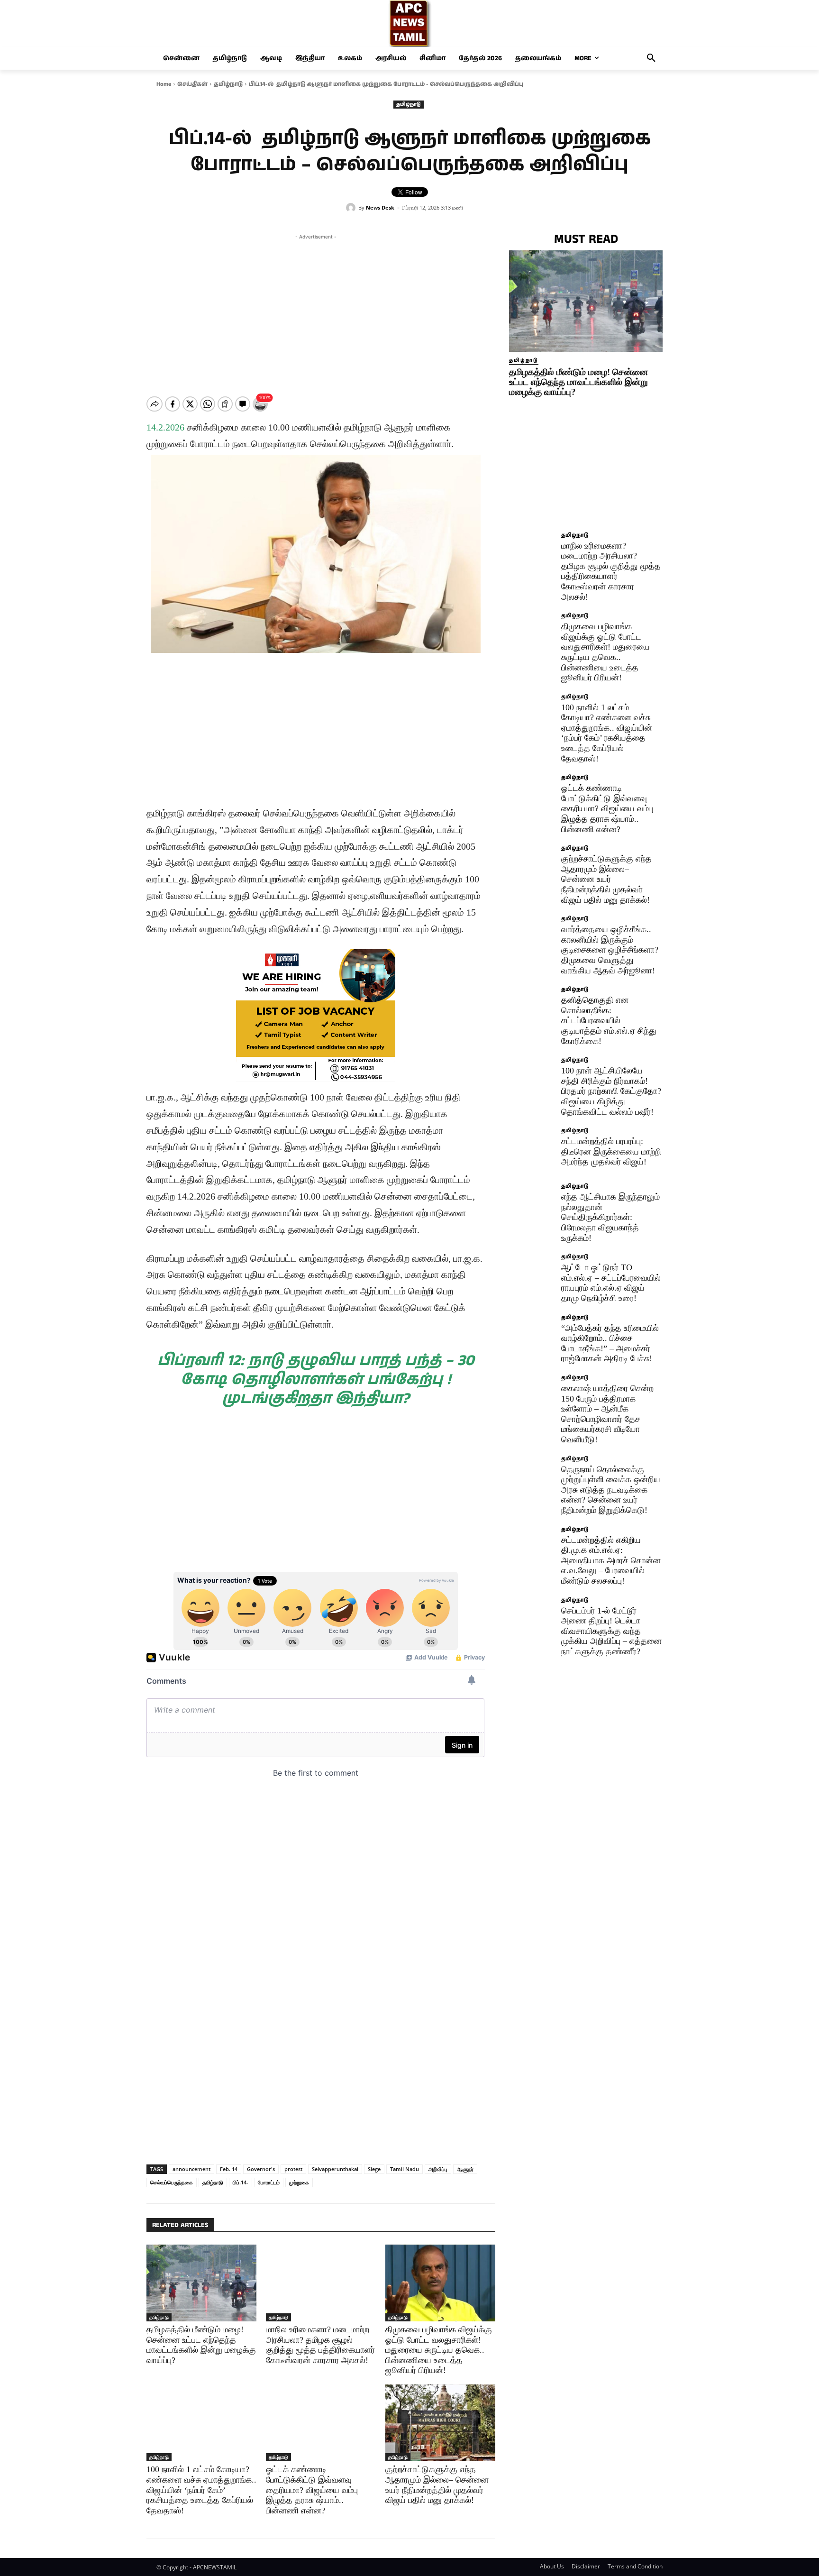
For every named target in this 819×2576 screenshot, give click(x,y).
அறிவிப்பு (438, 2169)
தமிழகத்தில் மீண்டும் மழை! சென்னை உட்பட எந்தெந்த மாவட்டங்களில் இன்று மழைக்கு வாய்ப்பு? (578, 382)
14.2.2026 (165, 427)
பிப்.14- (241, 2182)
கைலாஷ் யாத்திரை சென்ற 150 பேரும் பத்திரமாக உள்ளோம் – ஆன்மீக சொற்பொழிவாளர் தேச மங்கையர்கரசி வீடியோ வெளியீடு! (607, 1414)
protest (293, 2169)
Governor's (261, 2169)
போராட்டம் (269, 2182)
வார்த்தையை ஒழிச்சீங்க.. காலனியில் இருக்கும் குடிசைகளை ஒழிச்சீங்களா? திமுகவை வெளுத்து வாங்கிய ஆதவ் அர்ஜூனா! (610, 950)
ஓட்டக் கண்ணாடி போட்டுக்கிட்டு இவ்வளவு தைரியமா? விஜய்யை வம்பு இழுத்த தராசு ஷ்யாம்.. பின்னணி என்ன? (312, 2490)
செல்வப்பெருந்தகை (172, 2182)
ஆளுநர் (465, 2169)
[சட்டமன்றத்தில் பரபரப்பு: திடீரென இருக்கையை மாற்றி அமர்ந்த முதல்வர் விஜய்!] (532, 1151)
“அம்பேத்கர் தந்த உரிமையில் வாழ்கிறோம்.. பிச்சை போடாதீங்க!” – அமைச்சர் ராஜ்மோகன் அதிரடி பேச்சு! (610, 1343)
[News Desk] (352, 208)
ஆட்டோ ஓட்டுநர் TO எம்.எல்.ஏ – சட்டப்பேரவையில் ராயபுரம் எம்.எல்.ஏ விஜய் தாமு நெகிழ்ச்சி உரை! (611, 1283)
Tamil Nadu (405, 2169)
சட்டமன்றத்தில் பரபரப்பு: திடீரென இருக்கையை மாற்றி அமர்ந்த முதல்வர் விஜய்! (611, 1151)
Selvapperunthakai (335, 2169)
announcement (191, 2169)
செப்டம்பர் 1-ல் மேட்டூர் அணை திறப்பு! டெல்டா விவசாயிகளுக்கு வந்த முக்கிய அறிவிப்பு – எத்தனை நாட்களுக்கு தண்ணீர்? (611, 1631)
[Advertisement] (316, 308)
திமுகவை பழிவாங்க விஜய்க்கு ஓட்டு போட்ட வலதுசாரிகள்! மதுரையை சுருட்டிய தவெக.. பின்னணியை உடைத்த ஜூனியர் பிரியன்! (439, 2350)
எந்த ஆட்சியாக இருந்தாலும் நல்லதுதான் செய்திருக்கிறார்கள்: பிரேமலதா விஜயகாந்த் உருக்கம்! (610, 1217)
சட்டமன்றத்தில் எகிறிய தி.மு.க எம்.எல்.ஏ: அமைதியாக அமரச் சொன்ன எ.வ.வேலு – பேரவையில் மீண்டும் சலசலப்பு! (611, 1560)
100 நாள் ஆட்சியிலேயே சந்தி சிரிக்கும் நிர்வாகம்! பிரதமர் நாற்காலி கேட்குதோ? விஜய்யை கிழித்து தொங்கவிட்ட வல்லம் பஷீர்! (611, 1091)
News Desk (380, 207)
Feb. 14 (229, 2169)
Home (164, 84)
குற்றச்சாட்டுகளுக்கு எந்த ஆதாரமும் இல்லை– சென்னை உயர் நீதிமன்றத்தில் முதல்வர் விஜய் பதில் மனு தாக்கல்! (437, 2485)
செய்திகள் (192, 84)
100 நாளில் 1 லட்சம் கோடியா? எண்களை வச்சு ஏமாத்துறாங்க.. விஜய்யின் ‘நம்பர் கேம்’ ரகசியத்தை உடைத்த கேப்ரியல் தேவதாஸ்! (201, 2490)
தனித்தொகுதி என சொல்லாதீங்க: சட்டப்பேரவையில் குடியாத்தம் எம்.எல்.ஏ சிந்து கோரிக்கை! (609, 1020)
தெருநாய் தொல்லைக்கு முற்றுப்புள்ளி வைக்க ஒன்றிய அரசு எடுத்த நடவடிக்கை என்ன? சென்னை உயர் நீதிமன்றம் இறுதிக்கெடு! (611, 1490)
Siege (374, 2169)
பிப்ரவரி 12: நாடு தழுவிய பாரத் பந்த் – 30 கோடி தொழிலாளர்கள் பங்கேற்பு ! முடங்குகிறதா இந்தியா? (316, 1380)
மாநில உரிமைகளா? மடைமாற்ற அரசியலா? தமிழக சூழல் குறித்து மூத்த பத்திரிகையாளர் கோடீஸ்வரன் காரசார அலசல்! (611, 571)
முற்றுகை (299, 2182)
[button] (651, 58)
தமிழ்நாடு (228, 84)
